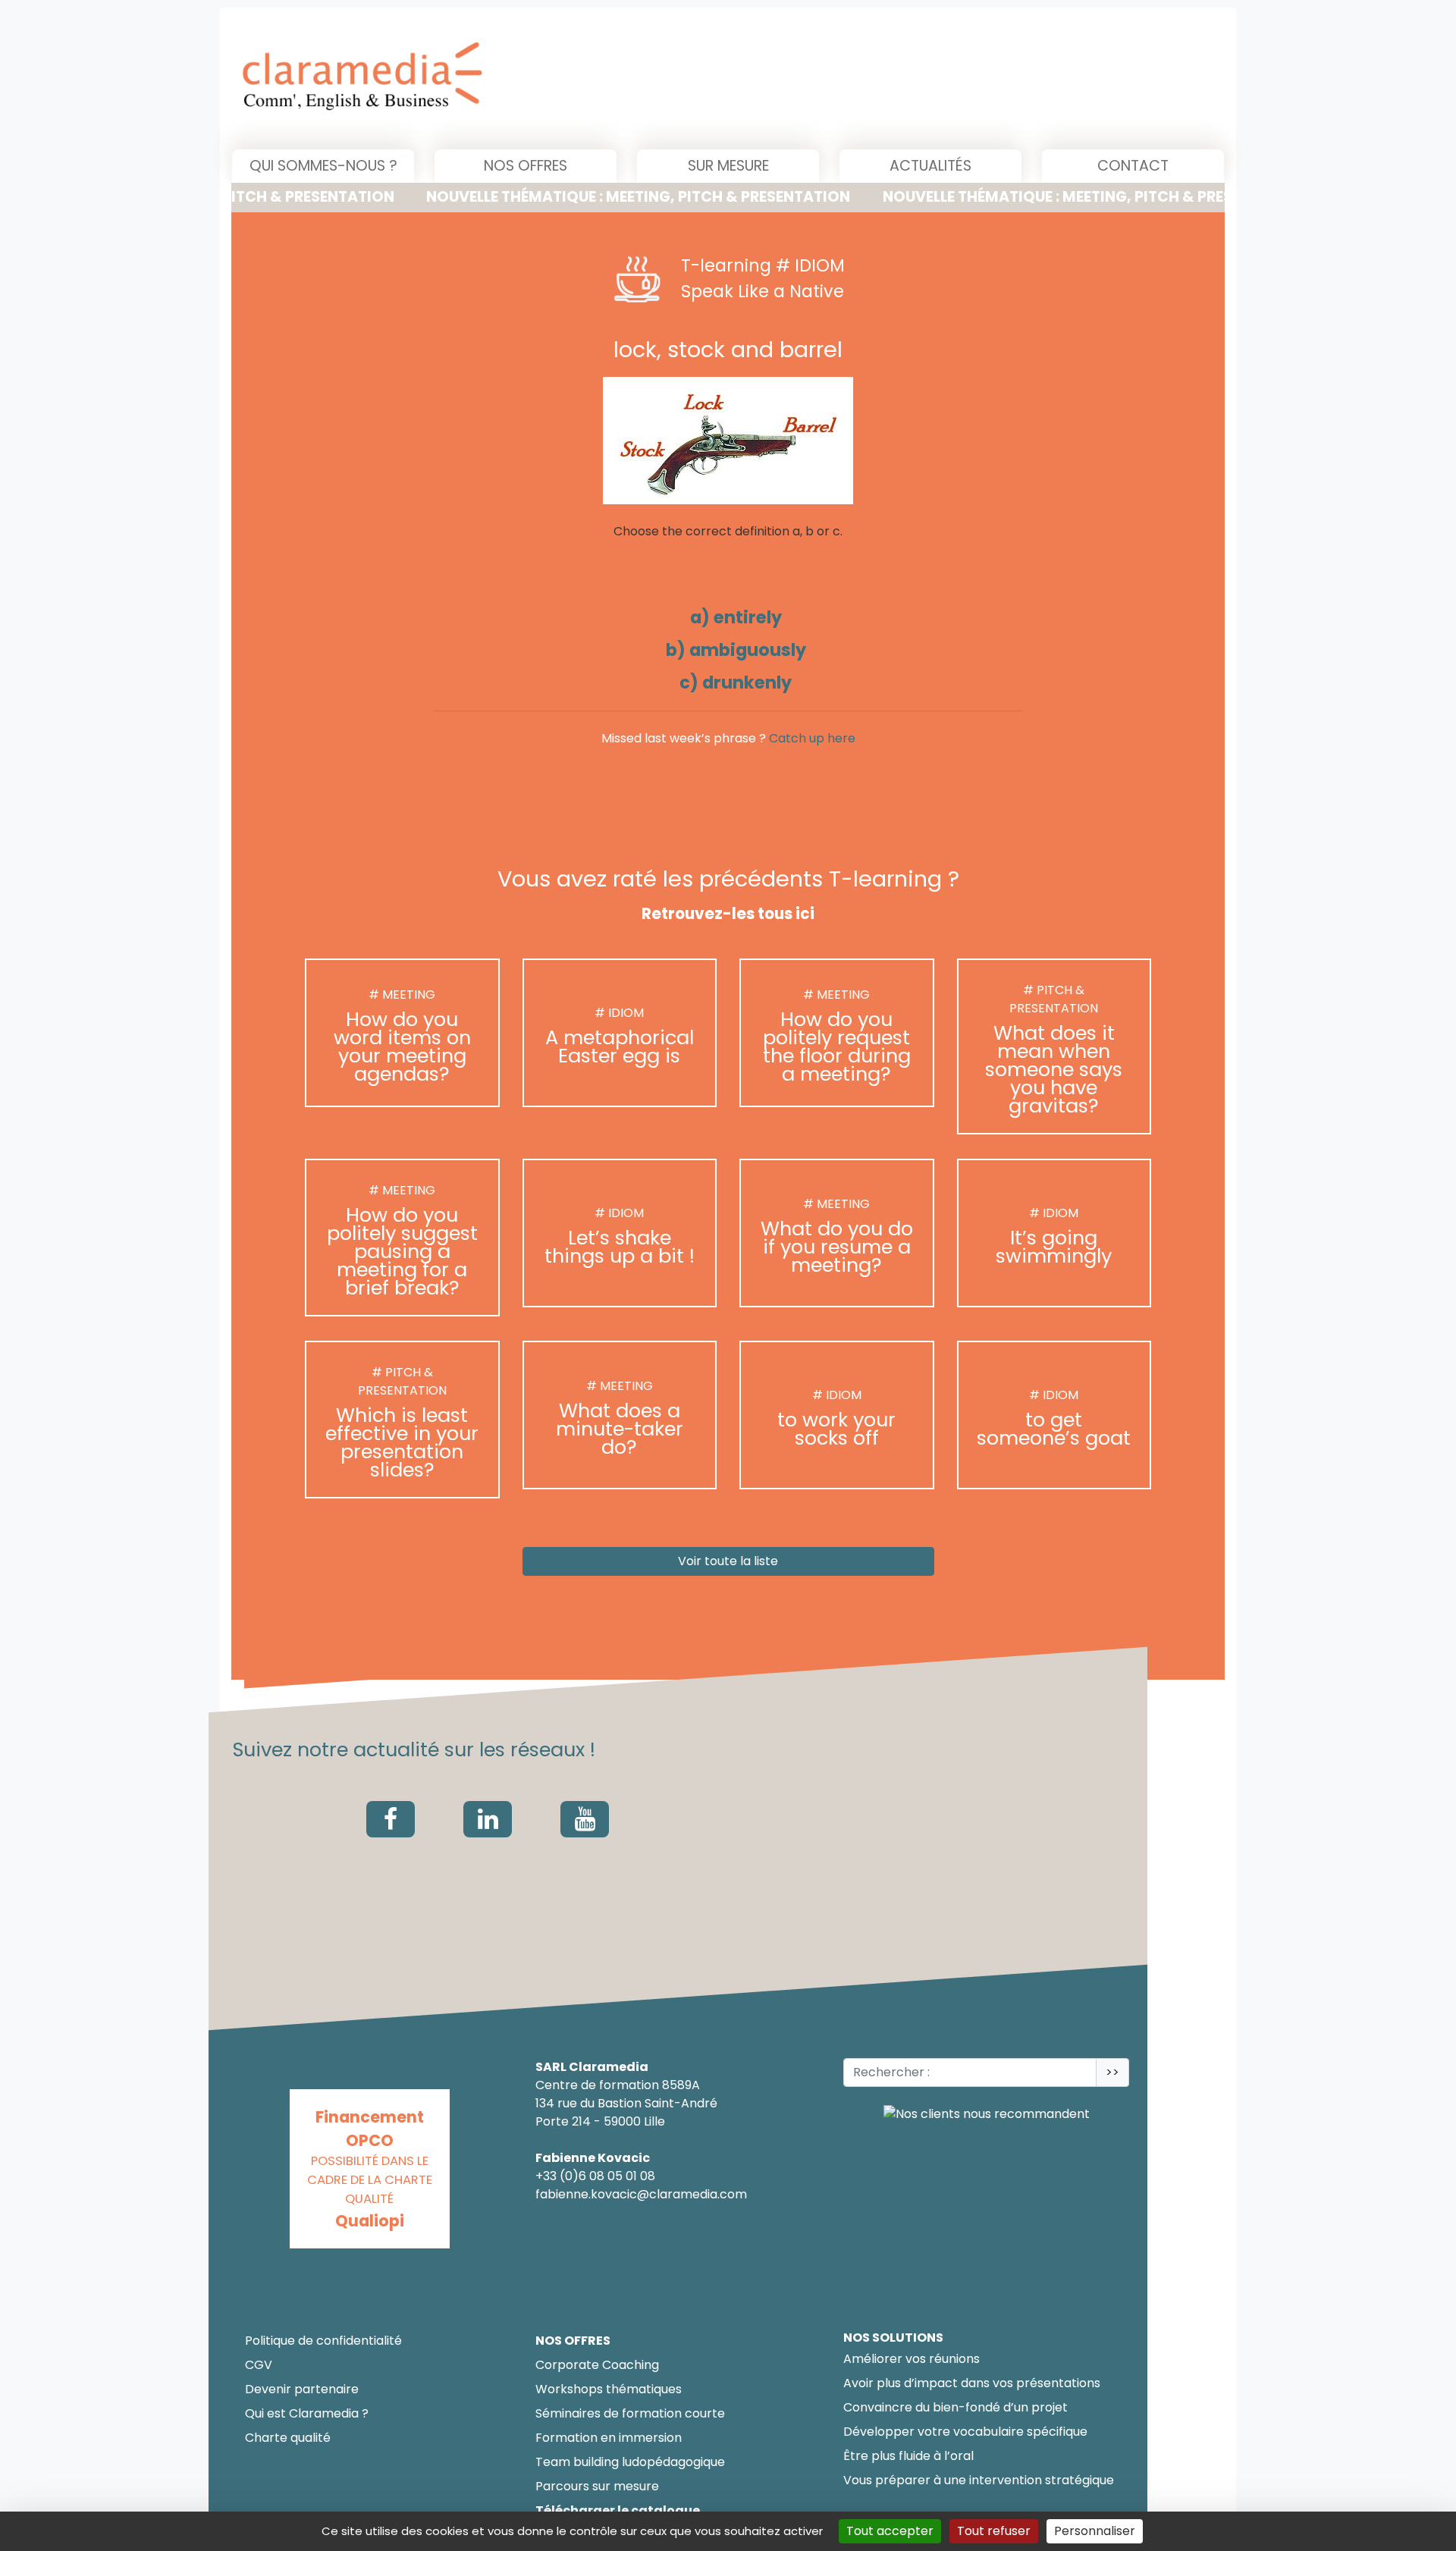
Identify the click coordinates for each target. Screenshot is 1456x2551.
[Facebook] (391, 1819)
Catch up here (812, 738)
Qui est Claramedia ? (307, 2413)
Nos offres (526, 166)
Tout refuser (994, 2531)
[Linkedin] (488, 1819)
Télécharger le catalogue (618, 2510)
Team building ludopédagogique (630, 2462)
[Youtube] (585, 1819)
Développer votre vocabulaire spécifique (965, 2432)
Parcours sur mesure (597, 2486)
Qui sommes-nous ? (323, 166)
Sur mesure (728, 166)
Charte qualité (288, 2438)
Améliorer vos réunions (912, 2359)
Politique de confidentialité (323, 2341)
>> (1112, 2072)
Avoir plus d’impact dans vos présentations (972, 2383)
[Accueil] (517, 78)
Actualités (930, 166)
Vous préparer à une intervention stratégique (979, 2480)
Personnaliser (1095, 2531)
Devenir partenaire (302, 2389)
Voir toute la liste (728, 1562)
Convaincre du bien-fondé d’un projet (955, 2407)
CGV (259, 2365)
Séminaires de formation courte (630, 2413)
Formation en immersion (609, 2438)
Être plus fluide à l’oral (908, 2456)
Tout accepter (890, 2531)
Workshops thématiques (609, 2389)
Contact (1133, 166)
